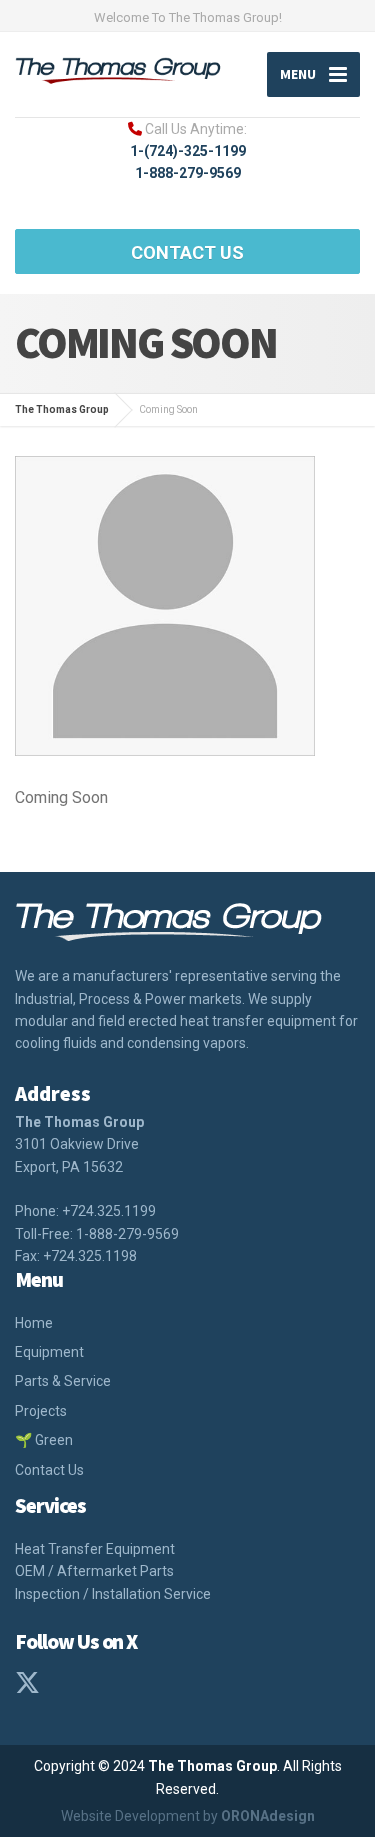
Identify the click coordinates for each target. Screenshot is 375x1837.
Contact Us (187, 252)
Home (34, 1323)
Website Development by (188, 1816)
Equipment (49, 1352)
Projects (41, 1411)
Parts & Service (63, 1381)
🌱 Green (44, 1440)
